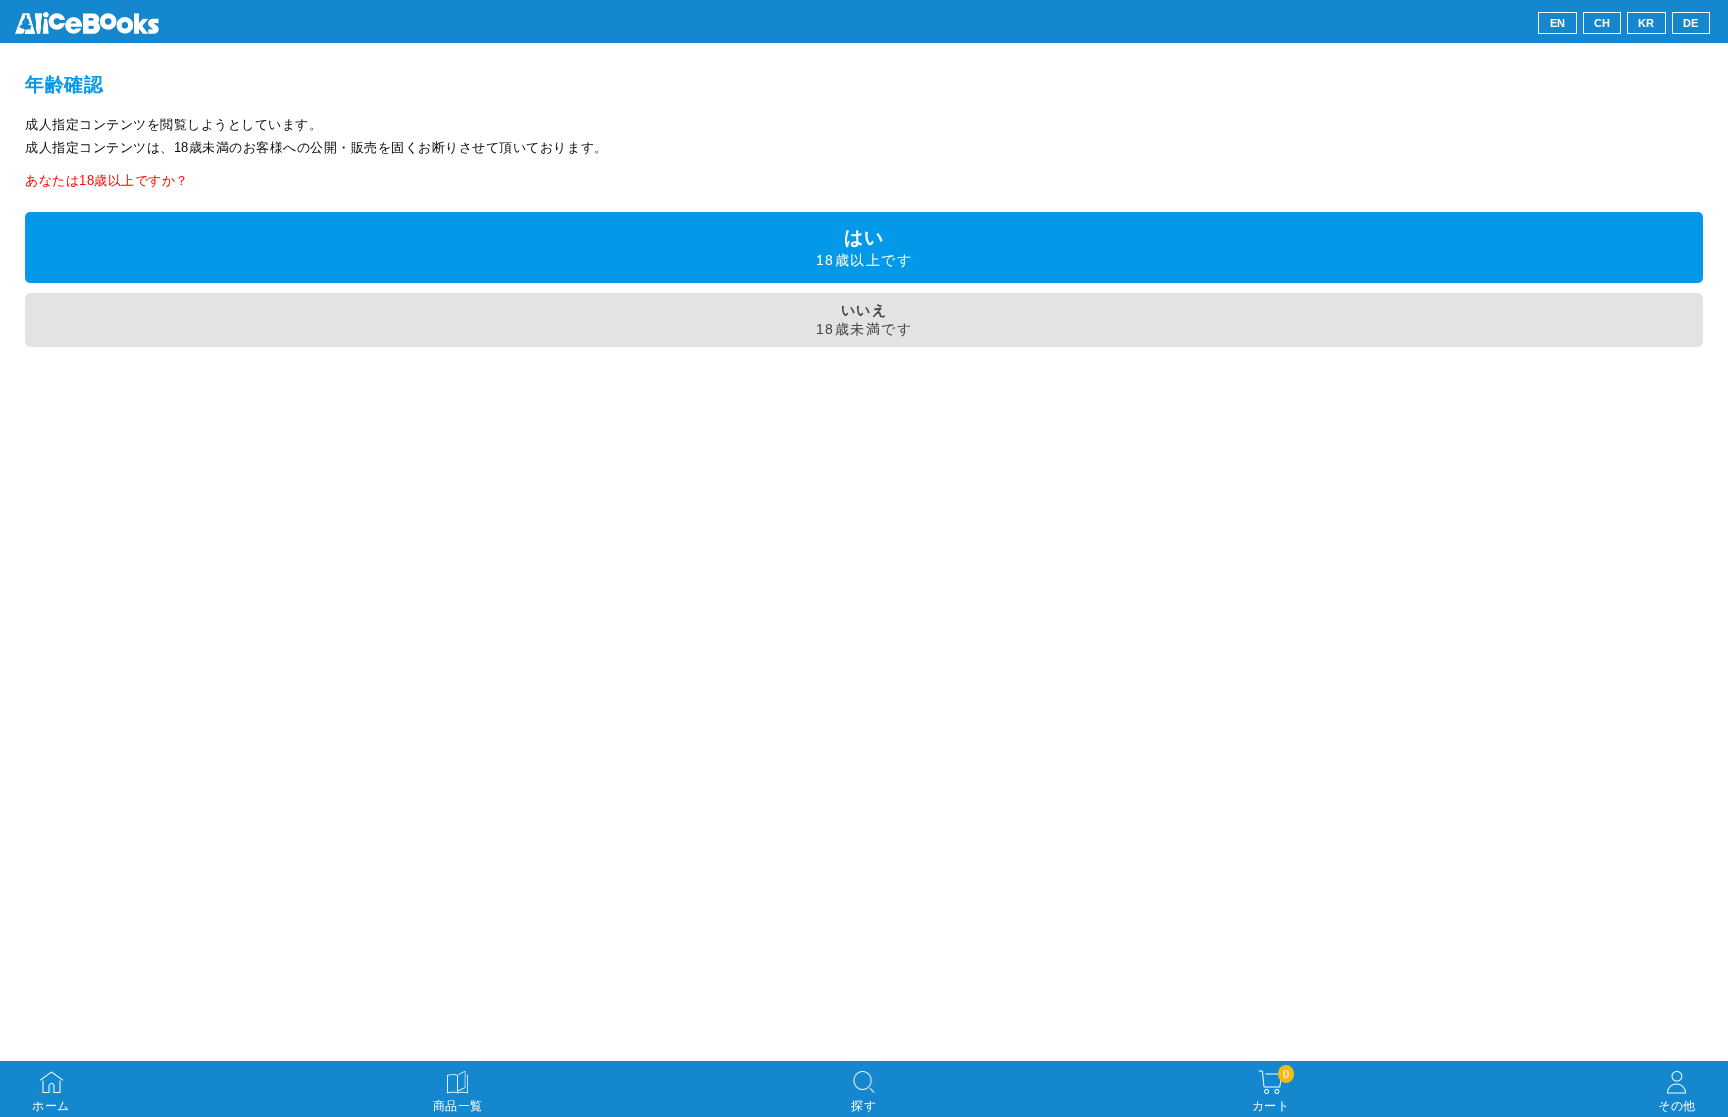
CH (1602, 23)
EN (1558, 23)
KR (1646, 23)
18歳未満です (864, 319)
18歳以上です (864, 247)
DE (1691, 23)
